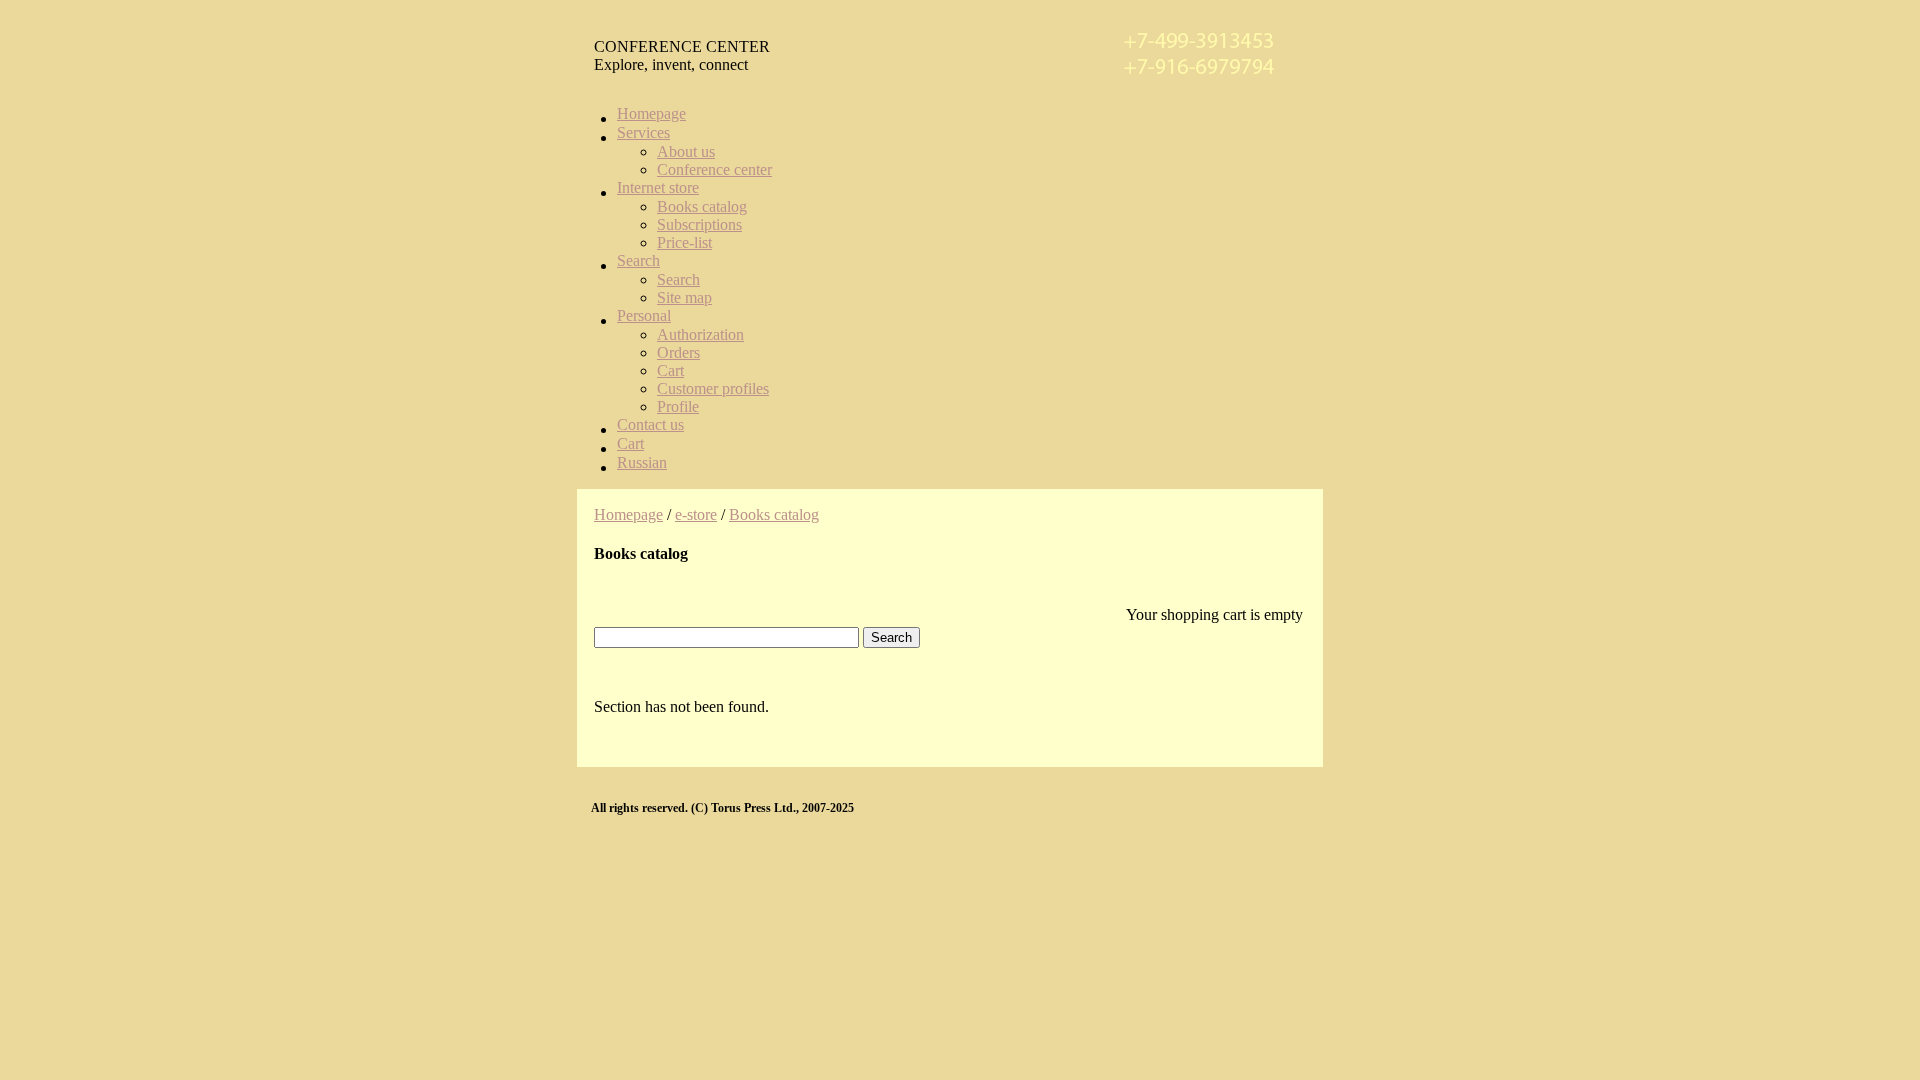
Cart (670, 370)
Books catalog (702, 206)
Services (643, 132)
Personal (644, 315)
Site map (684, 297)
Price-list (684, 242)
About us (686, 151)
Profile (678, 406)
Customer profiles (713, 388)
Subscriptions (699, 224)
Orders (678, 352)
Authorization (700, 334)
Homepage (651, 113)
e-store (696, 514)
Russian (642, 462)
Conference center (714, 169)
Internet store (658, 187)
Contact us (650, 424)
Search (638, 260)
